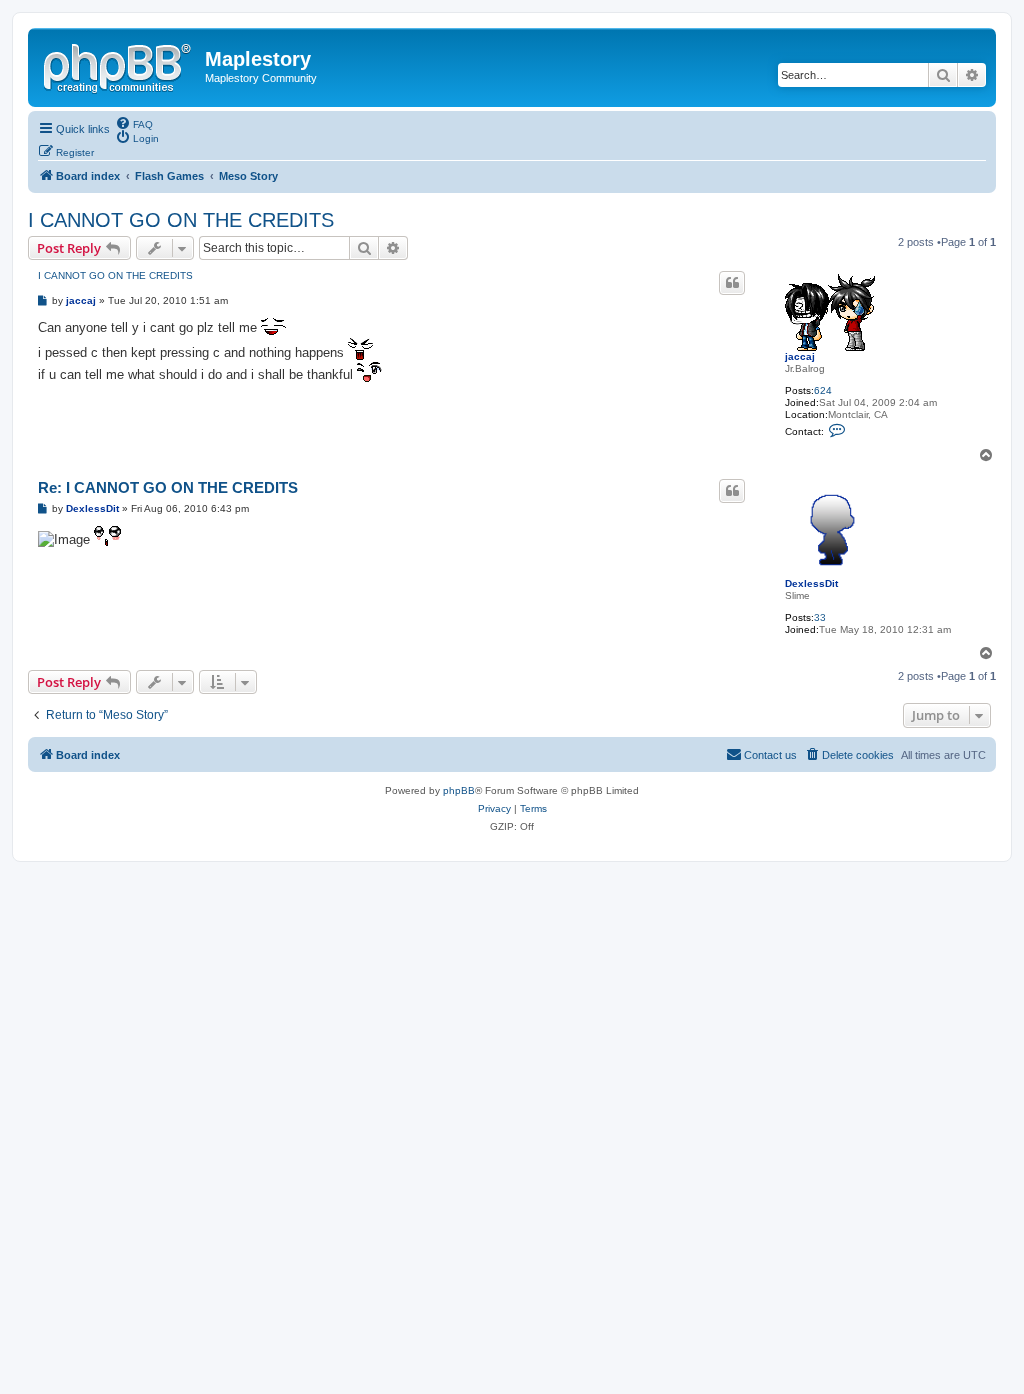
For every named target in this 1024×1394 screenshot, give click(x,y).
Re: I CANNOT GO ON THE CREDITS (168, 487)
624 (823, 390)
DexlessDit (811, 583)
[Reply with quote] (732, 283)
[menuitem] (134, 123)
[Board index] (119, 65)
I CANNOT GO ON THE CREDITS (181, 220)
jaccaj (800, 356)
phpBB (459, 790)
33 (820, 617)
